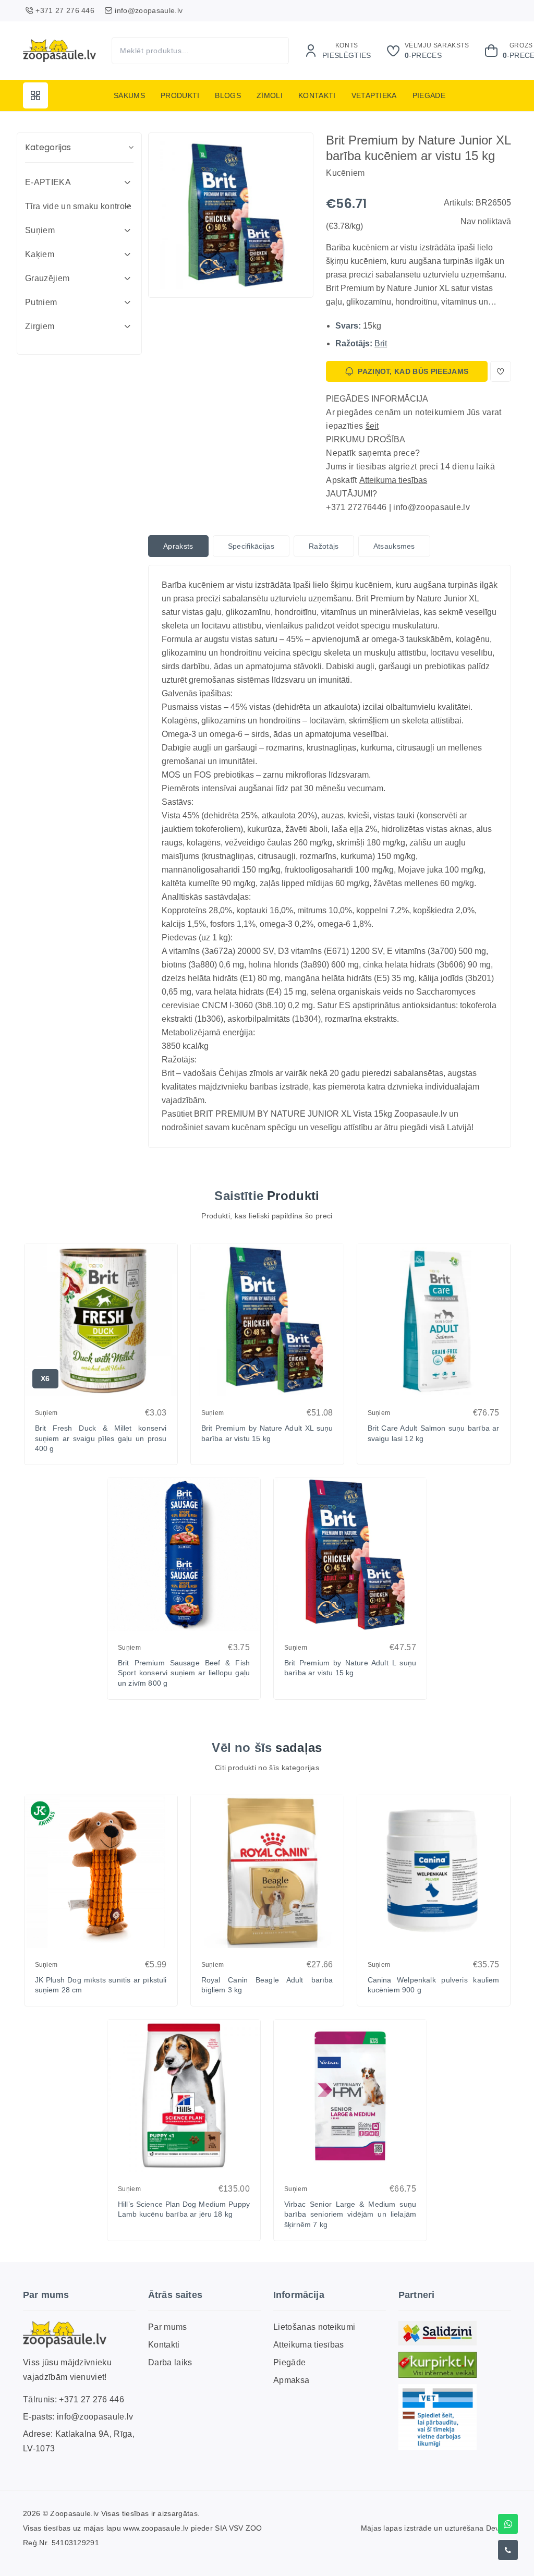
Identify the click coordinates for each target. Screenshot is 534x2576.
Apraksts (178, 546)
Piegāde (429, 95)
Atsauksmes (394, 546)
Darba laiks (170, 2362)
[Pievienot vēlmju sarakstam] (501, 371)
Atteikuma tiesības (393, 480)
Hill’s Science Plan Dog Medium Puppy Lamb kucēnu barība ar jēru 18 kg (184, 2209)
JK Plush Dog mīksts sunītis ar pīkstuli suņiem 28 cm (101, 1985)
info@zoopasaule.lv (95, 2417)
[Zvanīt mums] (508, 2550)
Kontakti (317, 95)
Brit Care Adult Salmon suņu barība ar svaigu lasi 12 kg (434, 1433)
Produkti (180, 95)
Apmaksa (291, 2380)
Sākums (129, 95)
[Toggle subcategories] (127, 183)
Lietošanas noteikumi (314, 2327)
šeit (372, 426)
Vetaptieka (374, 95)
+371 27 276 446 (92, 2399)
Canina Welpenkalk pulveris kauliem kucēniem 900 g (434, 1985)
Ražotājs (324, 546)
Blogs (228, 95)
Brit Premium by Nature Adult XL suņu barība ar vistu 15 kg (267, 1433)
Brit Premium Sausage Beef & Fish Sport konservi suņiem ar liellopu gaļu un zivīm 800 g (184, 1673)
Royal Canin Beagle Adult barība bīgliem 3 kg (267, 1985)
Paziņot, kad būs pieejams (413, 371)
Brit (381, 343)
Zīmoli (270, 95)
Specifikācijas (251, 546)
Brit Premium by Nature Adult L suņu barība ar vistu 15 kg (350, 1668)
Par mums (168, 2327)
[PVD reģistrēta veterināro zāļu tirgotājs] (438, 2417)
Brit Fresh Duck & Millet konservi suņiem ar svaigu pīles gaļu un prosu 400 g (101, 1438)
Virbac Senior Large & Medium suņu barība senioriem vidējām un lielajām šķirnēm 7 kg (350, 2214)
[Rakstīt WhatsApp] (508, 2524)
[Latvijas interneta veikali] (438, 2365)
